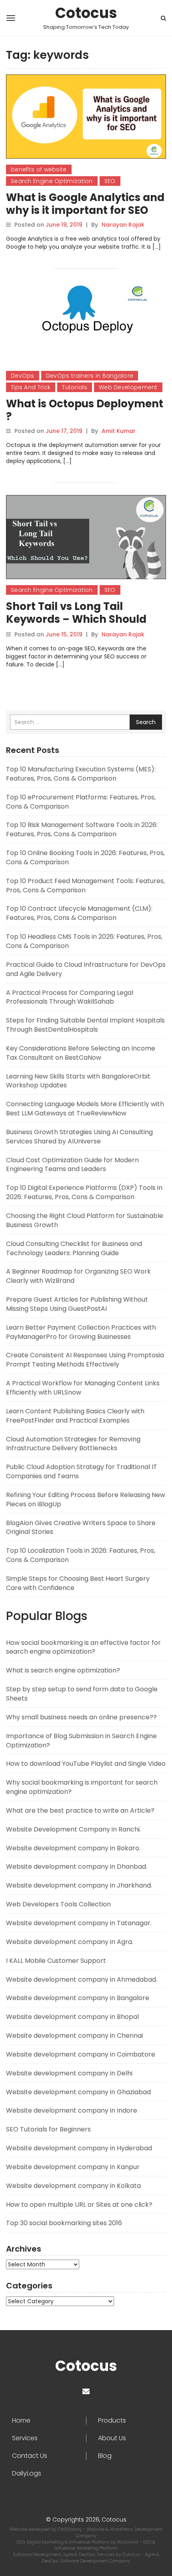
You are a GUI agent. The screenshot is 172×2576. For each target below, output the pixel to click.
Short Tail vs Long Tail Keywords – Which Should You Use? (76, 619)
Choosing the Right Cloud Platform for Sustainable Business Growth (85, 1220)
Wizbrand (128, 2542)
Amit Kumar (119, 431)
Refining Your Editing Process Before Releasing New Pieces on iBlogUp (86, 1499)
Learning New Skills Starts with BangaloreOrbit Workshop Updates (78, 1081)
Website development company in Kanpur (73, 2167)
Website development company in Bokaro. (73, 1848)
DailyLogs (27, 2473)
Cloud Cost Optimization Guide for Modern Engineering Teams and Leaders (72, 1165)
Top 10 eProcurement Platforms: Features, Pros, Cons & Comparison (81, 802)
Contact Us (30, 2456)
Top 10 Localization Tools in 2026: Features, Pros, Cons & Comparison (81, 1555)
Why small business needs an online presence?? (81, 1717)
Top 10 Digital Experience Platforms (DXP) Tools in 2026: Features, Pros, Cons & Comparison (84, 1192)
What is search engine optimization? (63, 1670)
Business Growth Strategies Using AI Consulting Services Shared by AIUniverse (79, 1137)
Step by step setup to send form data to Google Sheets (82, 1694)
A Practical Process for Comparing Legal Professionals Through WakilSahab (70, 997)
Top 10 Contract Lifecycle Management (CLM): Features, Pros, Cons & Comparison (79, 913)
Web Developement (128, 387)
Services (25, 2438)
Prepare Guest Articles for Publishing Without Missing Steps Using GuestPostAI (77, 1304)
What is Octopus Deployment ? (85, 410)
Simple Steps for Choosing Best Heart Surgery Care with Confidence (78, 1583)
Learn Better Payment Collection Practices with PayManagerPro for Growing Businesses (81, 1332)
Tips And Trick (31, 387)
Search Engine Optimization (52, 181)
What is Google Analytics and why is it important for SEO (85, 204)
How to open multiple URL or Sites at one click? (79, 2205)
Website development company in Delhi (69, 2073)
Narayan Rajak (123, 225)
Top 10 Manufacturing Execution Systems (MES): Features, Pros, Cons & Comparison (81, 774)
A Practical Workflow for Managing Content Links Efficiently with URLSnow (83, 1388)
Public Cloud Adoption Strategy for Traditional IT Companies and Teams (82, 1471)
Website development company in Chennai (74, 2036)
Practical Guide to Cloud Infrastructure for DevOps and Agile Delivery (86, 969)
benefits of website (39, 169)
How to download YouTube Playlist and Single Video (86, 1764)
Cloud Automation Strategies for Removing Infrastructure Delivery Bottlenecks (73, 1444)
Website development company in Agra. (70, 1942)
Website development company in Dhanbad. (77, 1867)
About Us (112, 2438)
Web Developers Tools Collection (58, 1904)
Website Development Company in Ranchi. (73, 1829)
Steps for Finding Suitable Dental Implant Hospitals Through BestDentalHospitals (85, 1025)
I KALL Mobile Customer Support (56, 1961)
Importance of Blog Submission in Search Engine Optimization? (81, 1741)
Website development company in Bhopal (72, 2017)
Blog (105, 2456)
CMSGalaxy (70, 2529)
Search (146, 722)
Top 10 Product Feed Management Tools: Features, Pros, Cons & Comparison (85, 885)
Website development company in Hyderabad (79, 2148)
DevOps (23, 376)
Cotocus (86, 13)
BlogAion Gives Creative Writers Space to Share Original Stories (81, 1527)
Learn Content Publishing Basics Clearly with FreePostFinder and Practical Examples (75, 1416)
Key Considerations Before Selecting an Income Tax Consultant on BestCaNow (81, 1053)
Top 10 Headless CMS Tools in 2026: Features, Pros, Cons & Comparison (84, 941)
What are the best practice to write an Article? (80, 1810)
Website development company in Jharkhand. (79, 1885)
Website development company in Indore (72, 2110)
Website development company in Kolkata (73, 2186)
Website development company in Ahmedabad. (82, 1979)
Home (21, 2421)
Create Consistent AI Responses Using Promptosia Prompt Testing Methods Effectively (85, 1360)
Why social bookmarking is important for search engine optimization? (82, 1787)
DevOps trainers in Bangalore (90, 376)
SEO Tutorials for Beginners (48, 2129)
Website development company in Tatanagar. (79, 1923)
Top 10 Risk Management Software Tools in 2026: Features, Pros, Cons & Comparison (82, 829)
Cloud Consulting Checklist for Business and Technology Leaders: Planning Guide (74, 1248)
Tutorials (75, 387)
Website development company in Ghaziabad (78, 2092)
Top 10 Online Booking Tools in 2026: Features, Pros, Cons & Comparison (85, 857)
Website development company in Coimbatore (81, 2054)
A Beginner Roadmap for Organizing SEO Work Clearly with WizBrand (78, 1276)
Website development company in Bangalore (78, 1998)
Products (112, 2421)
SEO (110, 181)
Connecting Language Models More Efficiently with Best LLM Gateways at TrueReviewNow (85, 1109)
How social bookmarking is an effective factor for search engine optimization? (83, 1647)
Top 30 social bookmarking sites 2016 (64, 2223)
